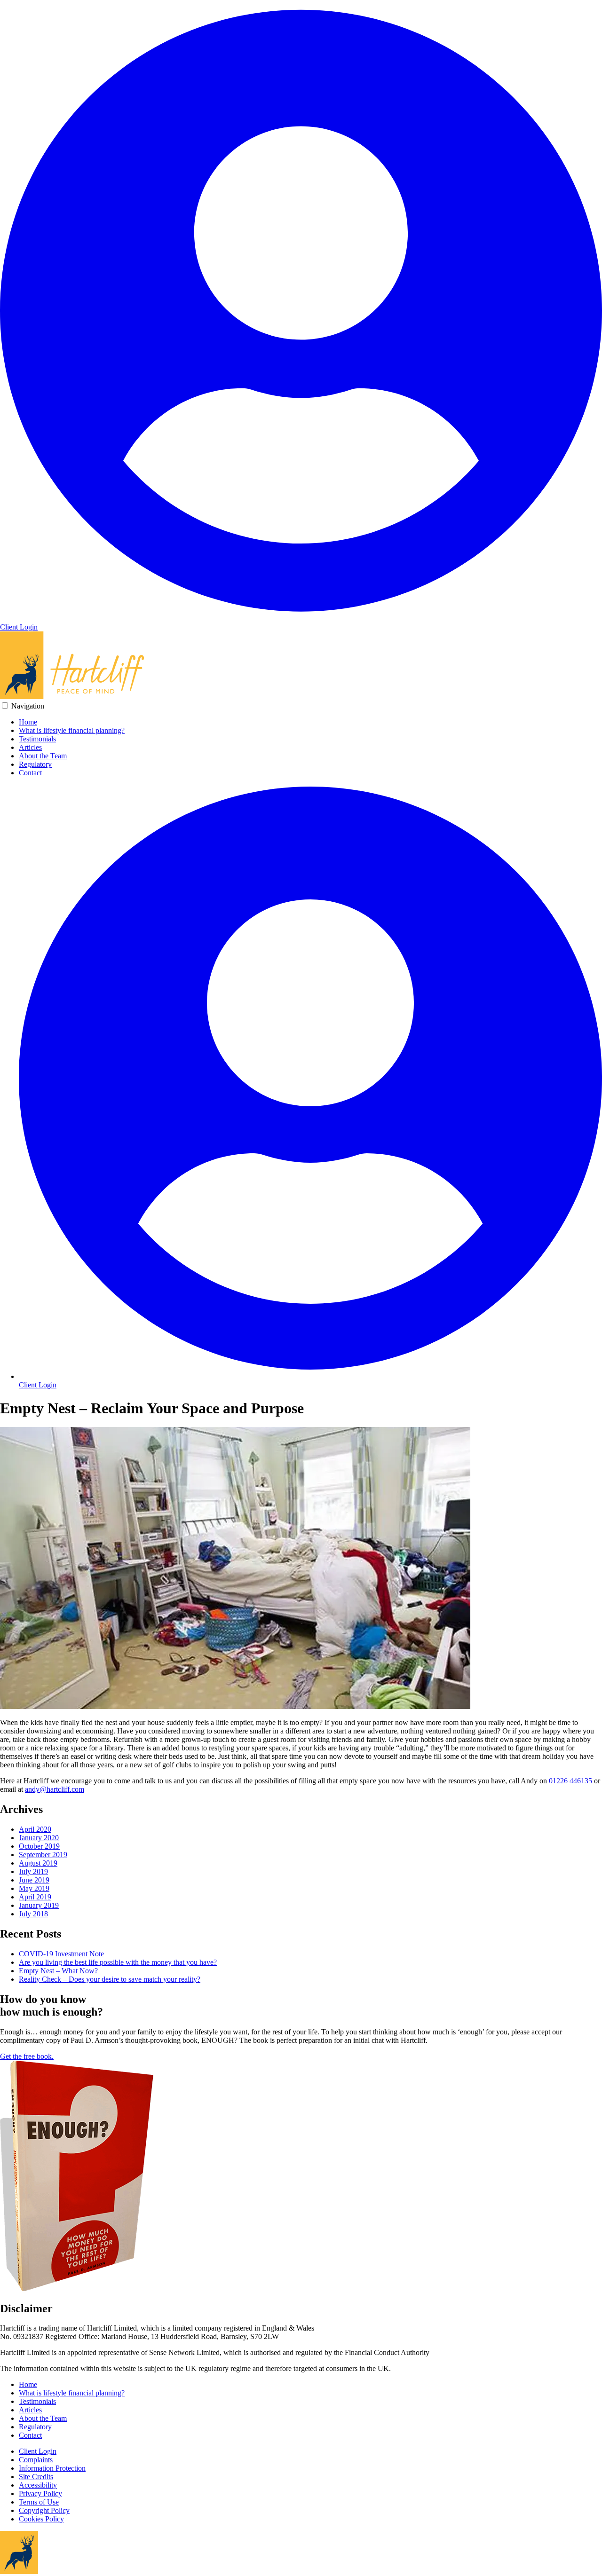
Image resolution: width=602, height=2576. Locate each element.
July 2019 (33, 1871)
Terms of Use (39, 2502)
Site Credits (36, 2477)
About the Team (43, 756)
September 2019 (43, 1855)
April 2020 (35, 1829)
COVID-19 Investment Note (61, 1954)
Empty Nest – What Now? (58, 1971)
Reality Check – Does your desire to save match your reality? (110, 1979)
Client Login (38, 2451)
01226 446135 (570, 1781)
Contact (30, 773)
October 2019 (39, 1846)
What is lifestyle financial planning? (72, 730)
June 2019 (34, 1880)
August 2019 (38, 1863)
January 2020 (39, 1838)
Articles (30, 747)
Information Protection (52, 2468)
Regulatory (35, 764)
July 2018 (33, 1914)
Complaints (36, 2460)
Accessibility (38, 2485)
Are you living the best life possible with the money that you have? (118, 1962)
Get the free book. (27, 2056)
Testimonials (37, 739)
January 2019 (39, 1905)
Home (28, 722)
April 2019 (35, 1897)
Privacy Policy (40, 2493)
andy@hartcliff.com (55, 1789)
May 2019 (34, 1888)
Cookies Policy (41, 2519)
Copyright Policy (44, 2510)
